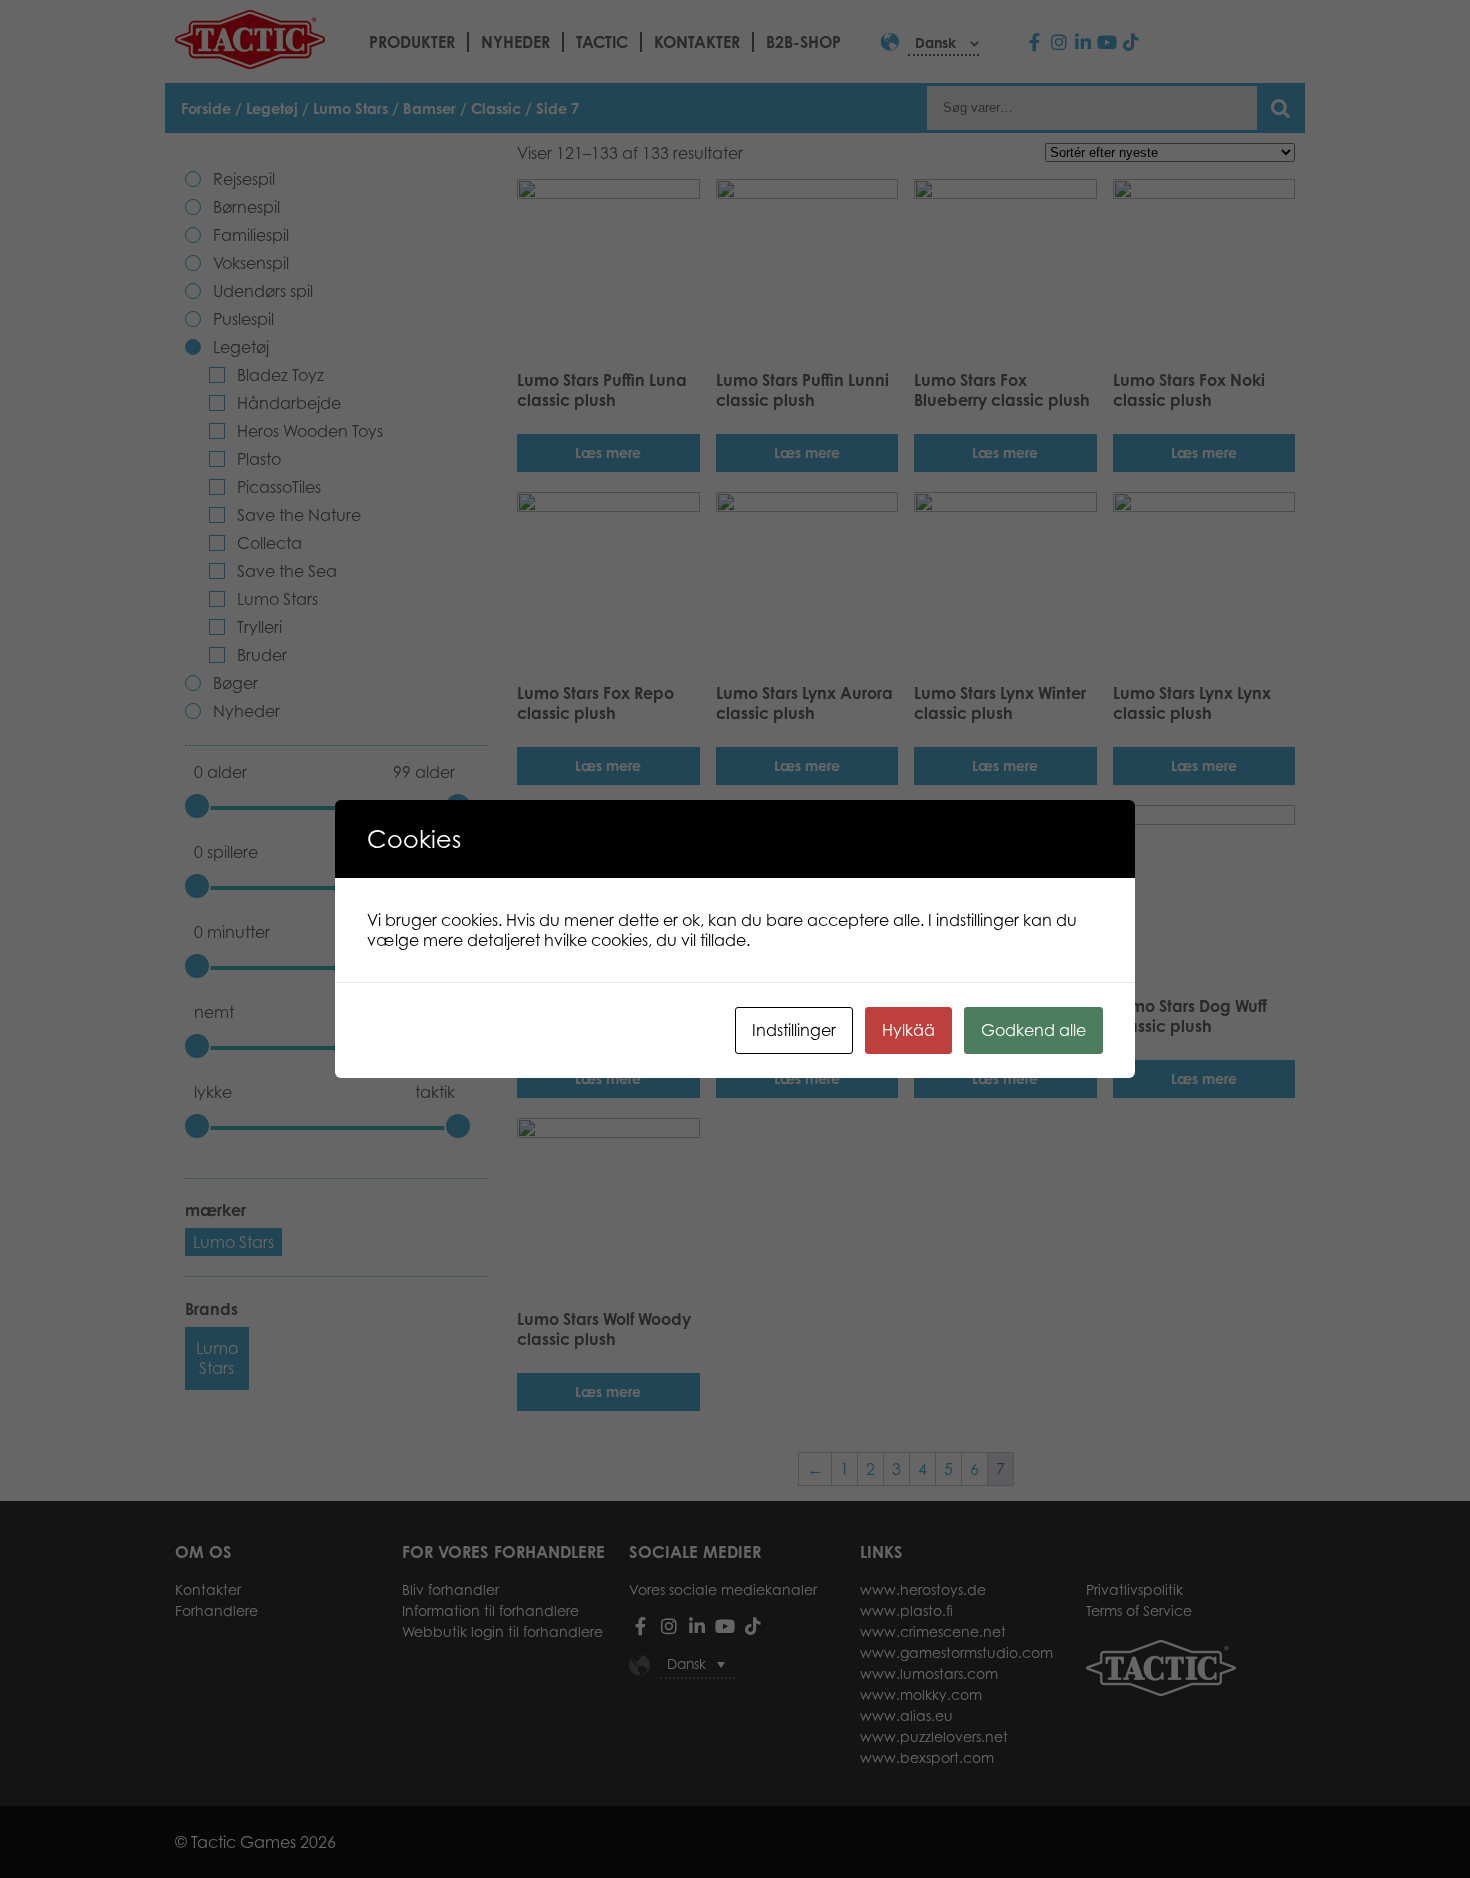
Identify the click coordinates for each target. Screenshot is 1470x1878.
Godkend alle (1033, 1030)
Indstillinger (794, 1030)
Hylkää (908, 1030)
